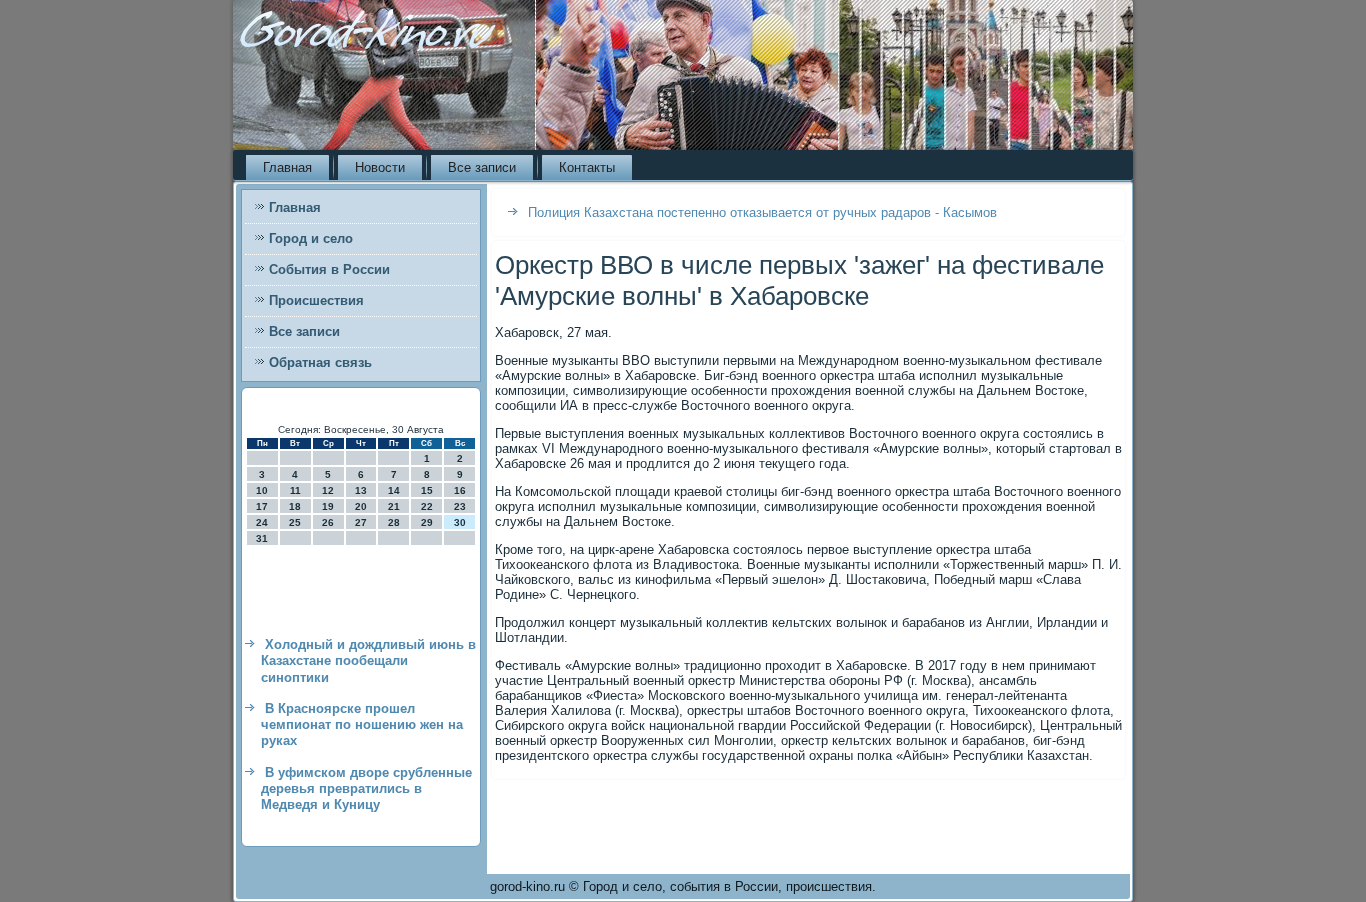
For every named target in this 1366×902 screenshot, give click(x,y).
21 (394, 506)
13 (361, 490)
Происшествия (316, 300)
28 (394, 522)
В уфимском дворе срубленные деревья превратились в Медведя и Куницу (366, 789)
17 (262, 506)
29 (427, 522)
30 (460, 522)
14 (394, 490)
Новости (380, 167)
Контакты (587, 167)
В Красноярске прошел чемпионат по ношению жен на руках (362, 725)
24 (262, 522)
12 (328, 490)
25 (295, 522)
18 (295, 506)
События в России (329, 269)
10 (262, 490)
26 (328, 522)
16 (460, 490)
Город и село (311, 238)
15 (427, 490)
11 (295, 490)
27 (361, 522)
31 (262, 538)
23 (460, 506)
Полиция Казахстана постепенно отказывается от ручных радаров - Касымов (762, 212)
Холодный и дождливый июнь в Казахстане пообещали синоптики (368, 661)
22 (427, 506)
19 (328, 506)
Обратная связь (320, 362)
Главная (287, 167)
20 (361, 506)
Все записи (482, 167)
